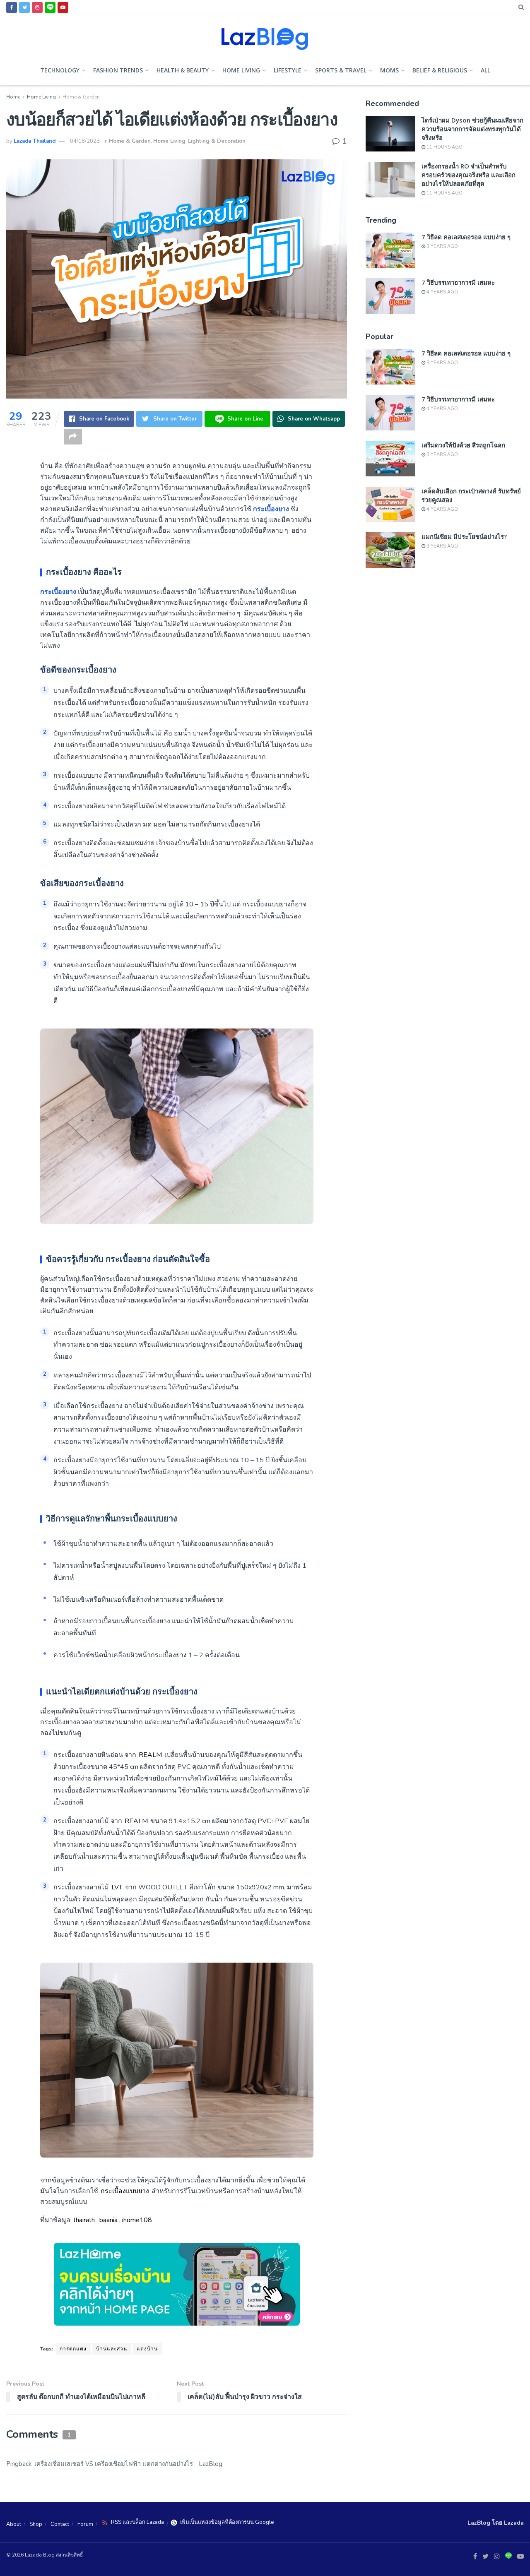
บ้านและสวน (112, 2349)
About (14, 2524)
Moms (389, 70)
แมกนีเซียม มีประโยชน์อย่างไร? (464, 536)
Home (13, 97)
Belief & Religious (440, 70)
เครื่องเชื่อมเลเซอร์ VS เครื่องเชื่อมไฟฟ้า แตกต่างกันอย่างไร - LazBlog (128, 2464)
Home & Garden (81, 97)
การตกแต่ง (73, 2349)
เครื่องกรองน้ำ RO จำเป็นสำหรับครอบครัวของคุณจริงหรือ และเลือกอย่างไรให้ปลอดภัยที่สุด (469, 175)
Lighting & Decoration (217, 141)
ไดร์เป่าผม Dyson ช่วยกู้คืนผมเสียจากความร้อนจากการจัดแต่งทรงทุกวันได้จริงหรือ (472, 129)
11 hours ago (444, 147)
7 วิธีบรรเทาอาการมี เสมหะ (458, 282)
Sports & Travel (341, 70)
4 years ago (442, 292)
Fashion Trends (118, 70)
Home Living (241, 70)
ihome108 (137, 2220)
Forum (85, 2524)
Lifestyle (288, 70)
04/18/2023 (85, 141)
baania (108, 2220)
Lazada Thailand (35, 141)
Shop (36, 2524)
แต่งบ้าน (147, 2349)
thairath (84, 2220)
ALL (485, 70)
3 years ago (442, 246)
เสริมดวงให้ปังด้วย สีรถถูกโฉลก (463, 445)
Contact (60, 2524)
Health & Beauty (183, 70)
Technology (60, 70)
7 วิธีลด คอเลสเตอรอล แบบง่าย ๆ (466, 237)
